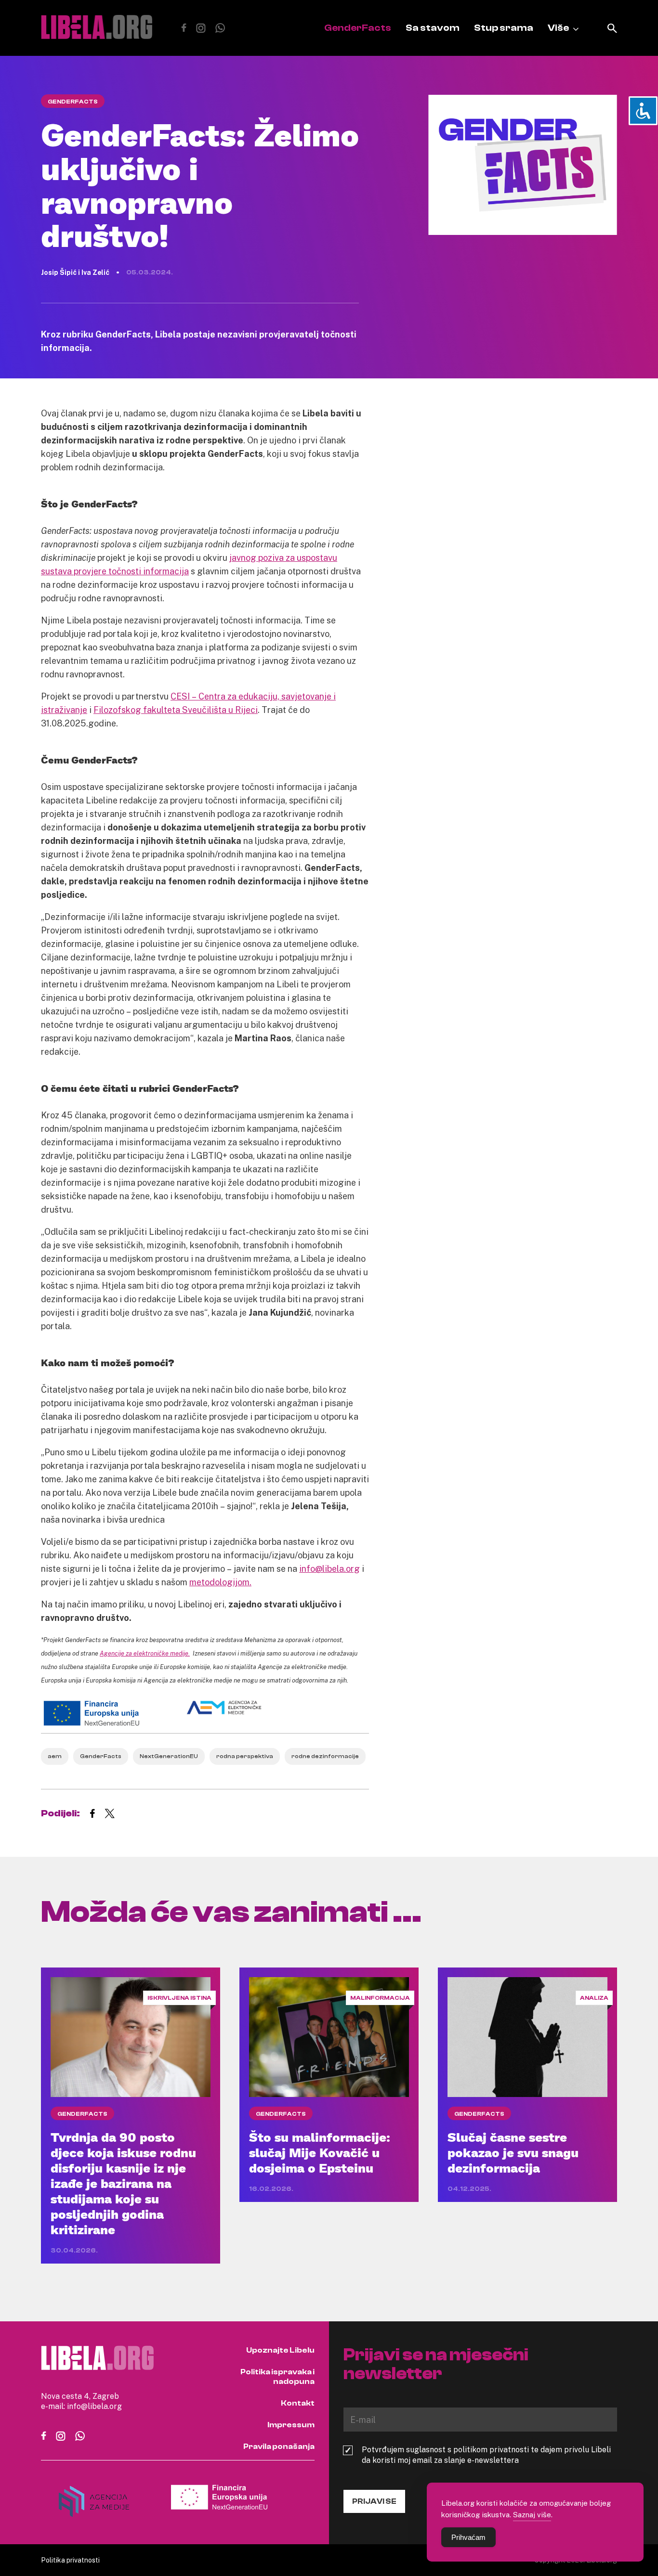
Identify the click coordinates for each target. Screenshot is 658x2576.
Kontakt (298, 2403)
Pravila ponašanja (279, 2447)
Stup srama (504, 28)
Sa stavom (433, 28)
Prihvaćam (468, 2537)
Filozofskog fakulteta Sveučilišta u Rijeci (176, 710)
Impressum (291, 2425)
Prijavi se (374, 2501)
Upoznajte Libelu (280, 2350)
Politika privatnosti (70, 2560)
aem (55, 1756)
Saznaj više (532, 2514)
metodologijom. (220, 1582)
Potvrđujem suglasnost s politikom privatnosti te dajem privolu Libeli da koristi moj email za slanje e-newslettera (486, 2455)
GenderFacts (358, 28)
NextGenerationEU (169, 1756)
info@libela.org (329, 1568)
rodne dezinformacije (325, 1756)
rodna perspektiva (245, 1756)
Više (558, 28)
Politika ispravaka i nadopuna (277, 2377)
